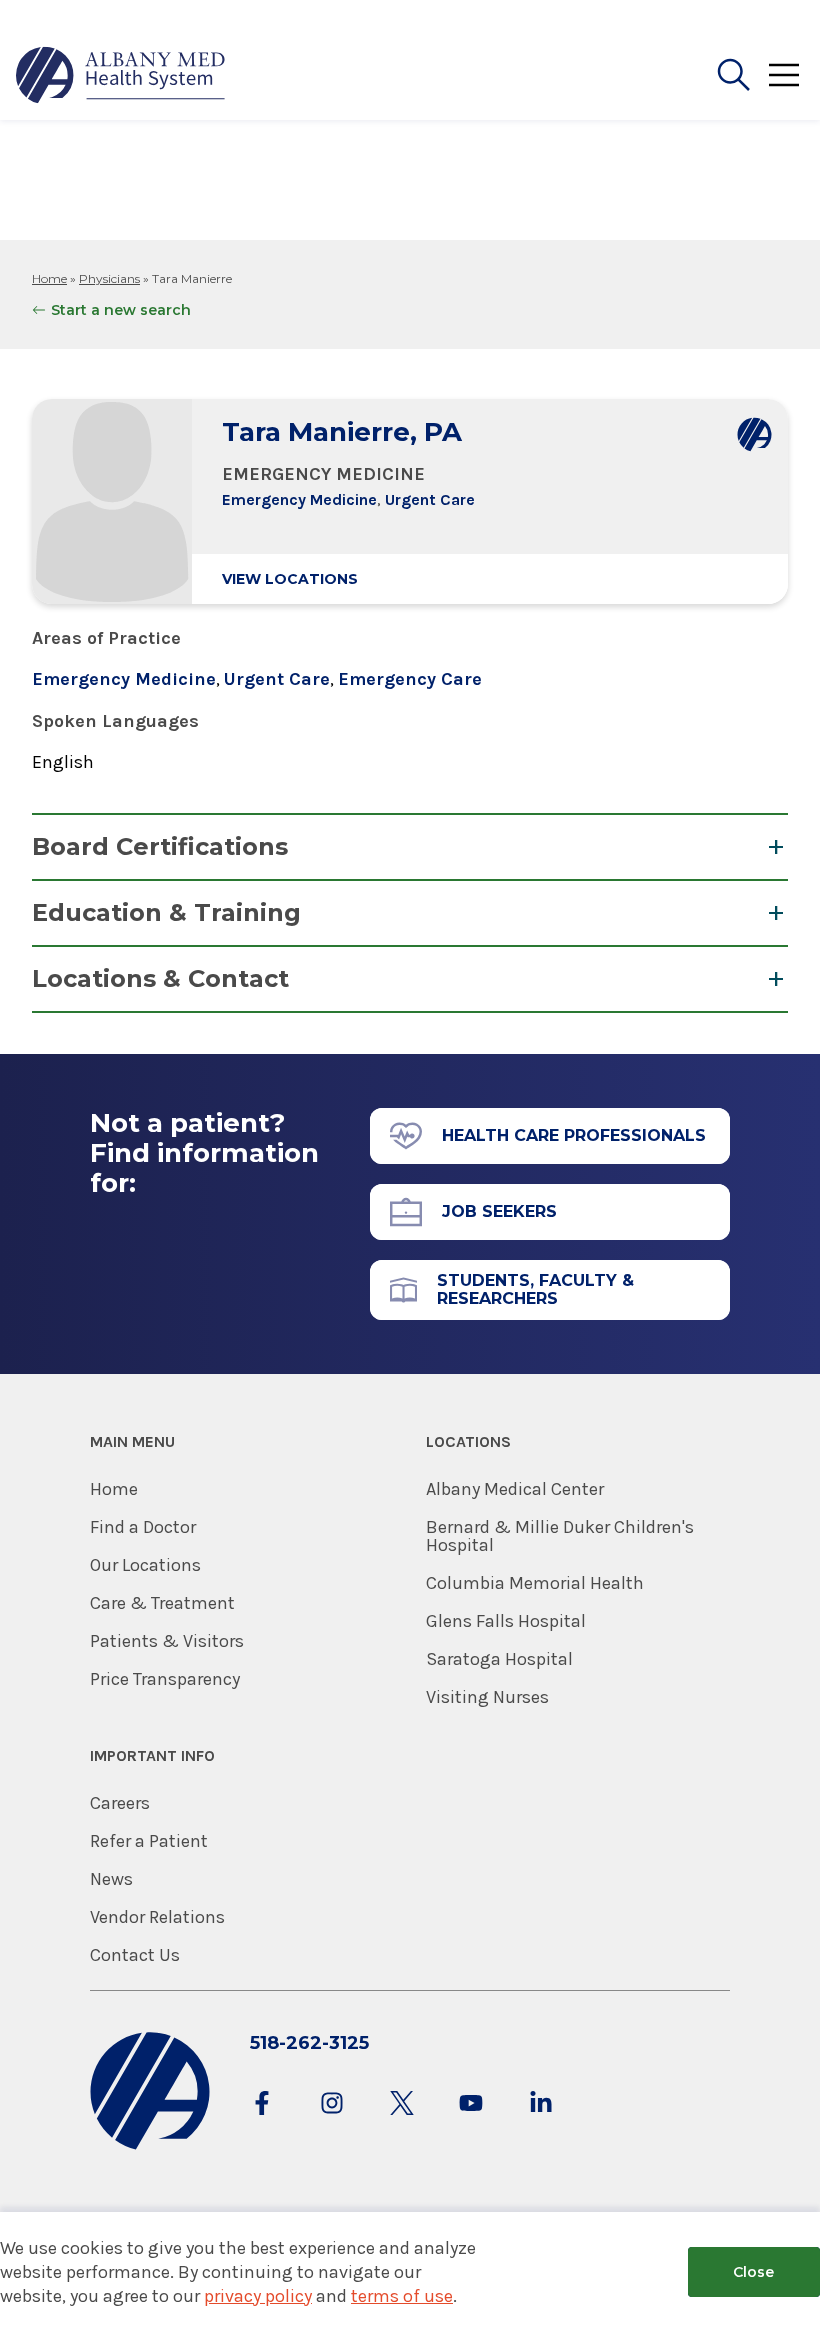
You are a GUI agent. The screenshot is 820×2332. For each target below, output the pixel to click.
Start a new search (121, 310)
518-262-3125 (309, 2043)
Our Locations (145, 1565)
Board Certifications (160, 846)
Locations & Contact (160, 978)
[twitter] (402, 2122)
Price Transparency (165, 1679)
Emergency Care (410, 679)
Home (49, 278)
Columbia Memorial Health (535, 1583)
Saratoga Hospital (499, 1659)
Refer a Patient (149, 1841)
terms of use (402, 2296)
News (111, 1879)
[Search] (734, 75)
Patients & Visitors (167, 1641)
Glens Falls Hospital (506, 1621)
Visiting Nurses (487, 1697)
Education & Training (166, 912)
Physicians (109, 278)
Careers (120, 1803)
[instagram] (332, 2122)
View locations (290, 579)
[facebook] (262, 2122)
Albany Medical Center (515, 1489)
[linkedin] (541, 2122)
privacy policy (258, 2296)
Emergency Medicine (299, 499)
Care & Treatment (162, 1603)
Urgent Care (430, 499)
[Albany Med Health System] (121, 75)
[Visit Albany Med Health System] (150, 2145)
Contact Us (135, 1955)
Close (753, 2272)
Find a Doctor (143, 1527)
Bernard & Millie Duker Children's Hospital (560, 1536)
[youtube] (471, 2122)
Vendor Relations (157, 1917)
